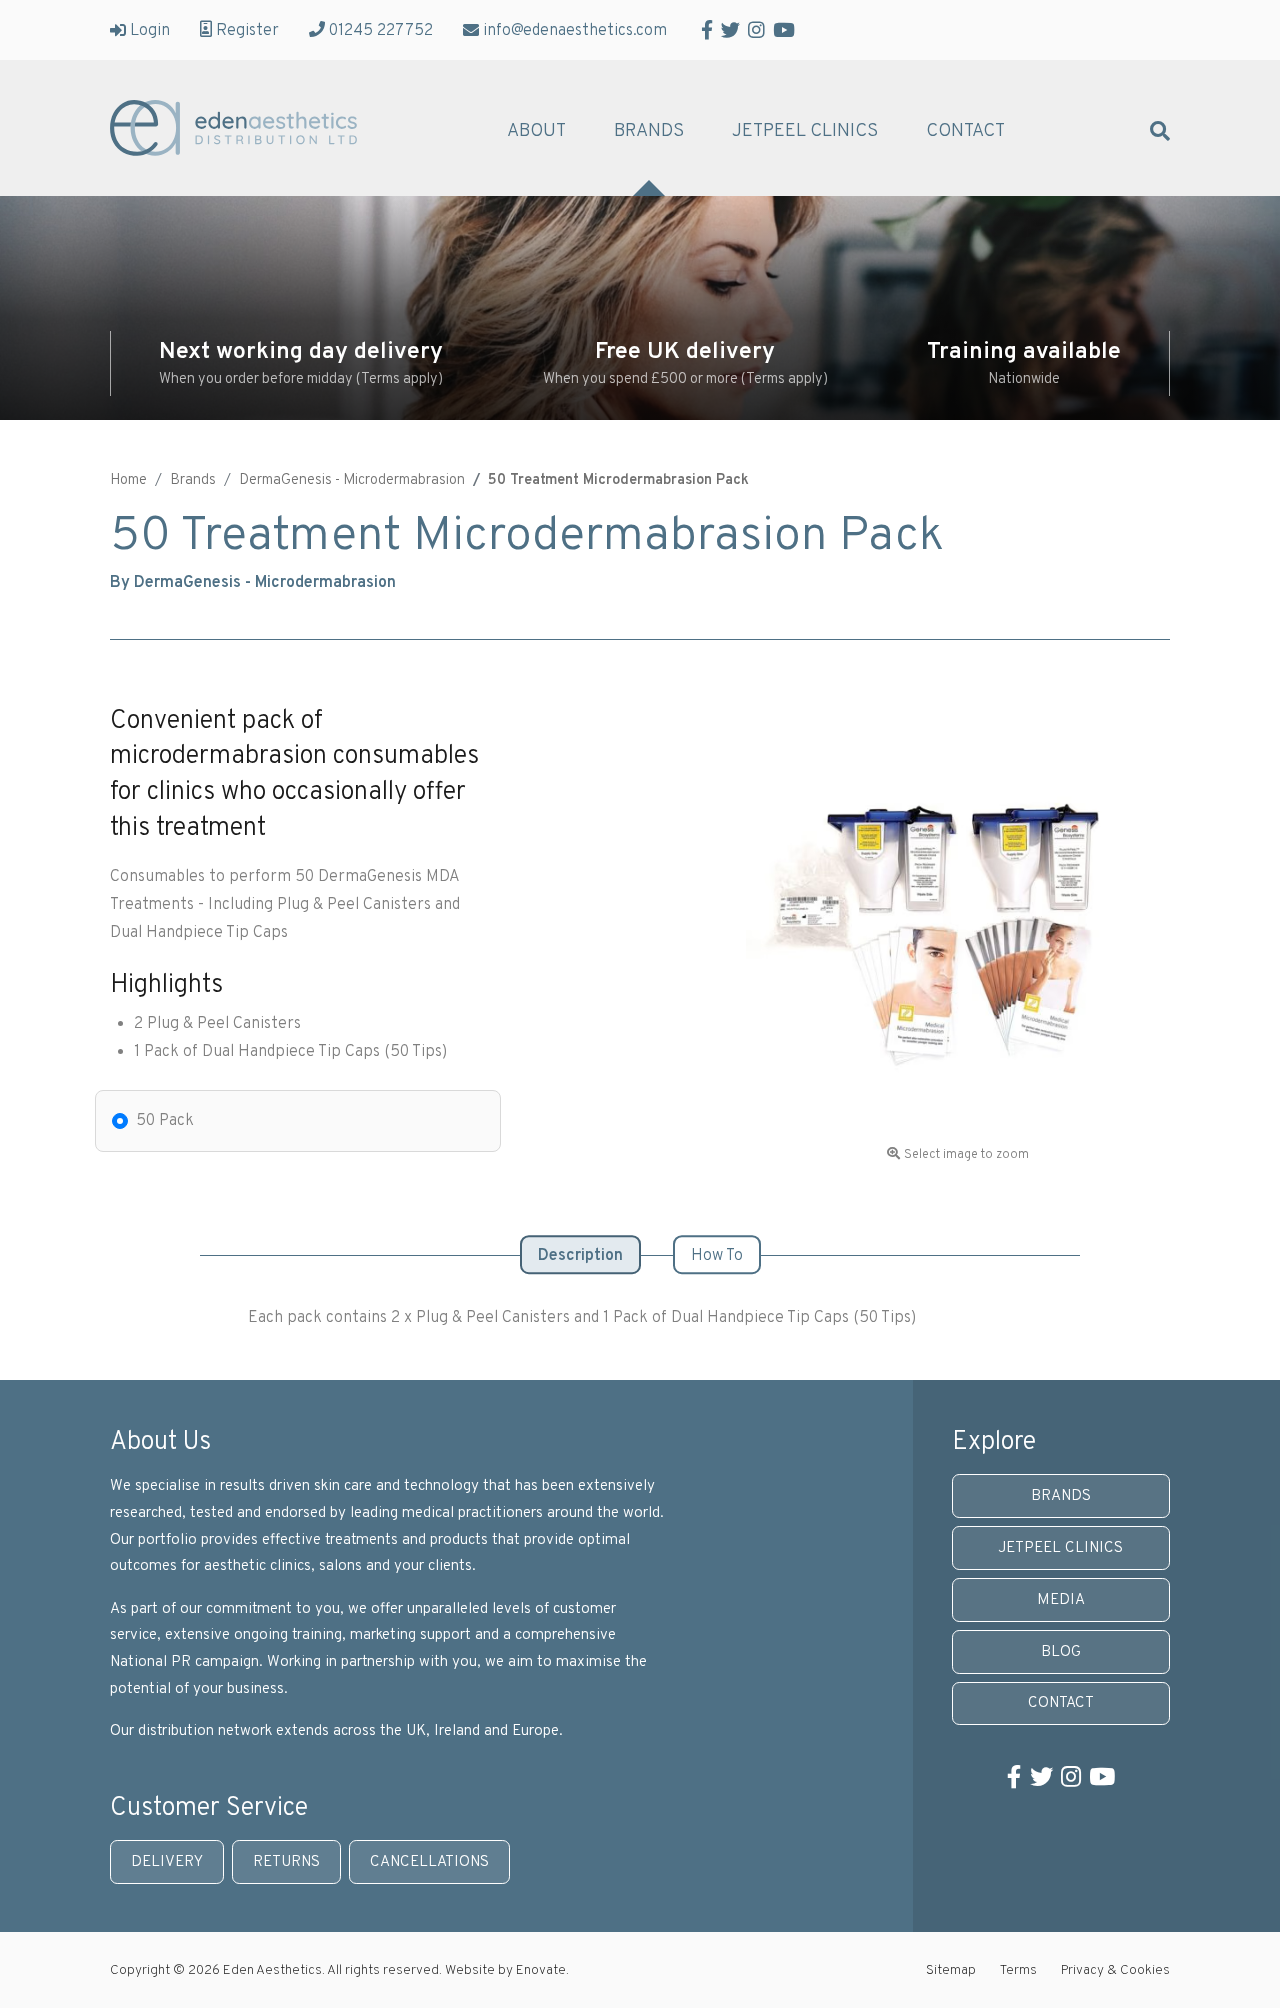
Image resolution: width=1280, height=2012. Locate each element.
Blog (1061, 1652)
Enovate (541, 1970)
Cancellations (429, 1862)
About (536, 132)
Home (128, 480)
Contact (965, 132)
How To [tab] (717, 1256)
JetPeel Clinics (805, 132)
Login (150, 30)
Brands (649, 132)
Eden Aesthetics (233, 128)
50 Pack (165, 1121)
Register (247, 30)
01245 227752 (381, 30)
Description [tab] (580, 1256)
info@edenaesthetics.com (575, 30)
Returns (286, 1862)
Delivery (167, 1862)
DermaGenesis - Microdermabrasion (352, 480)
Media (1061, 1600)
